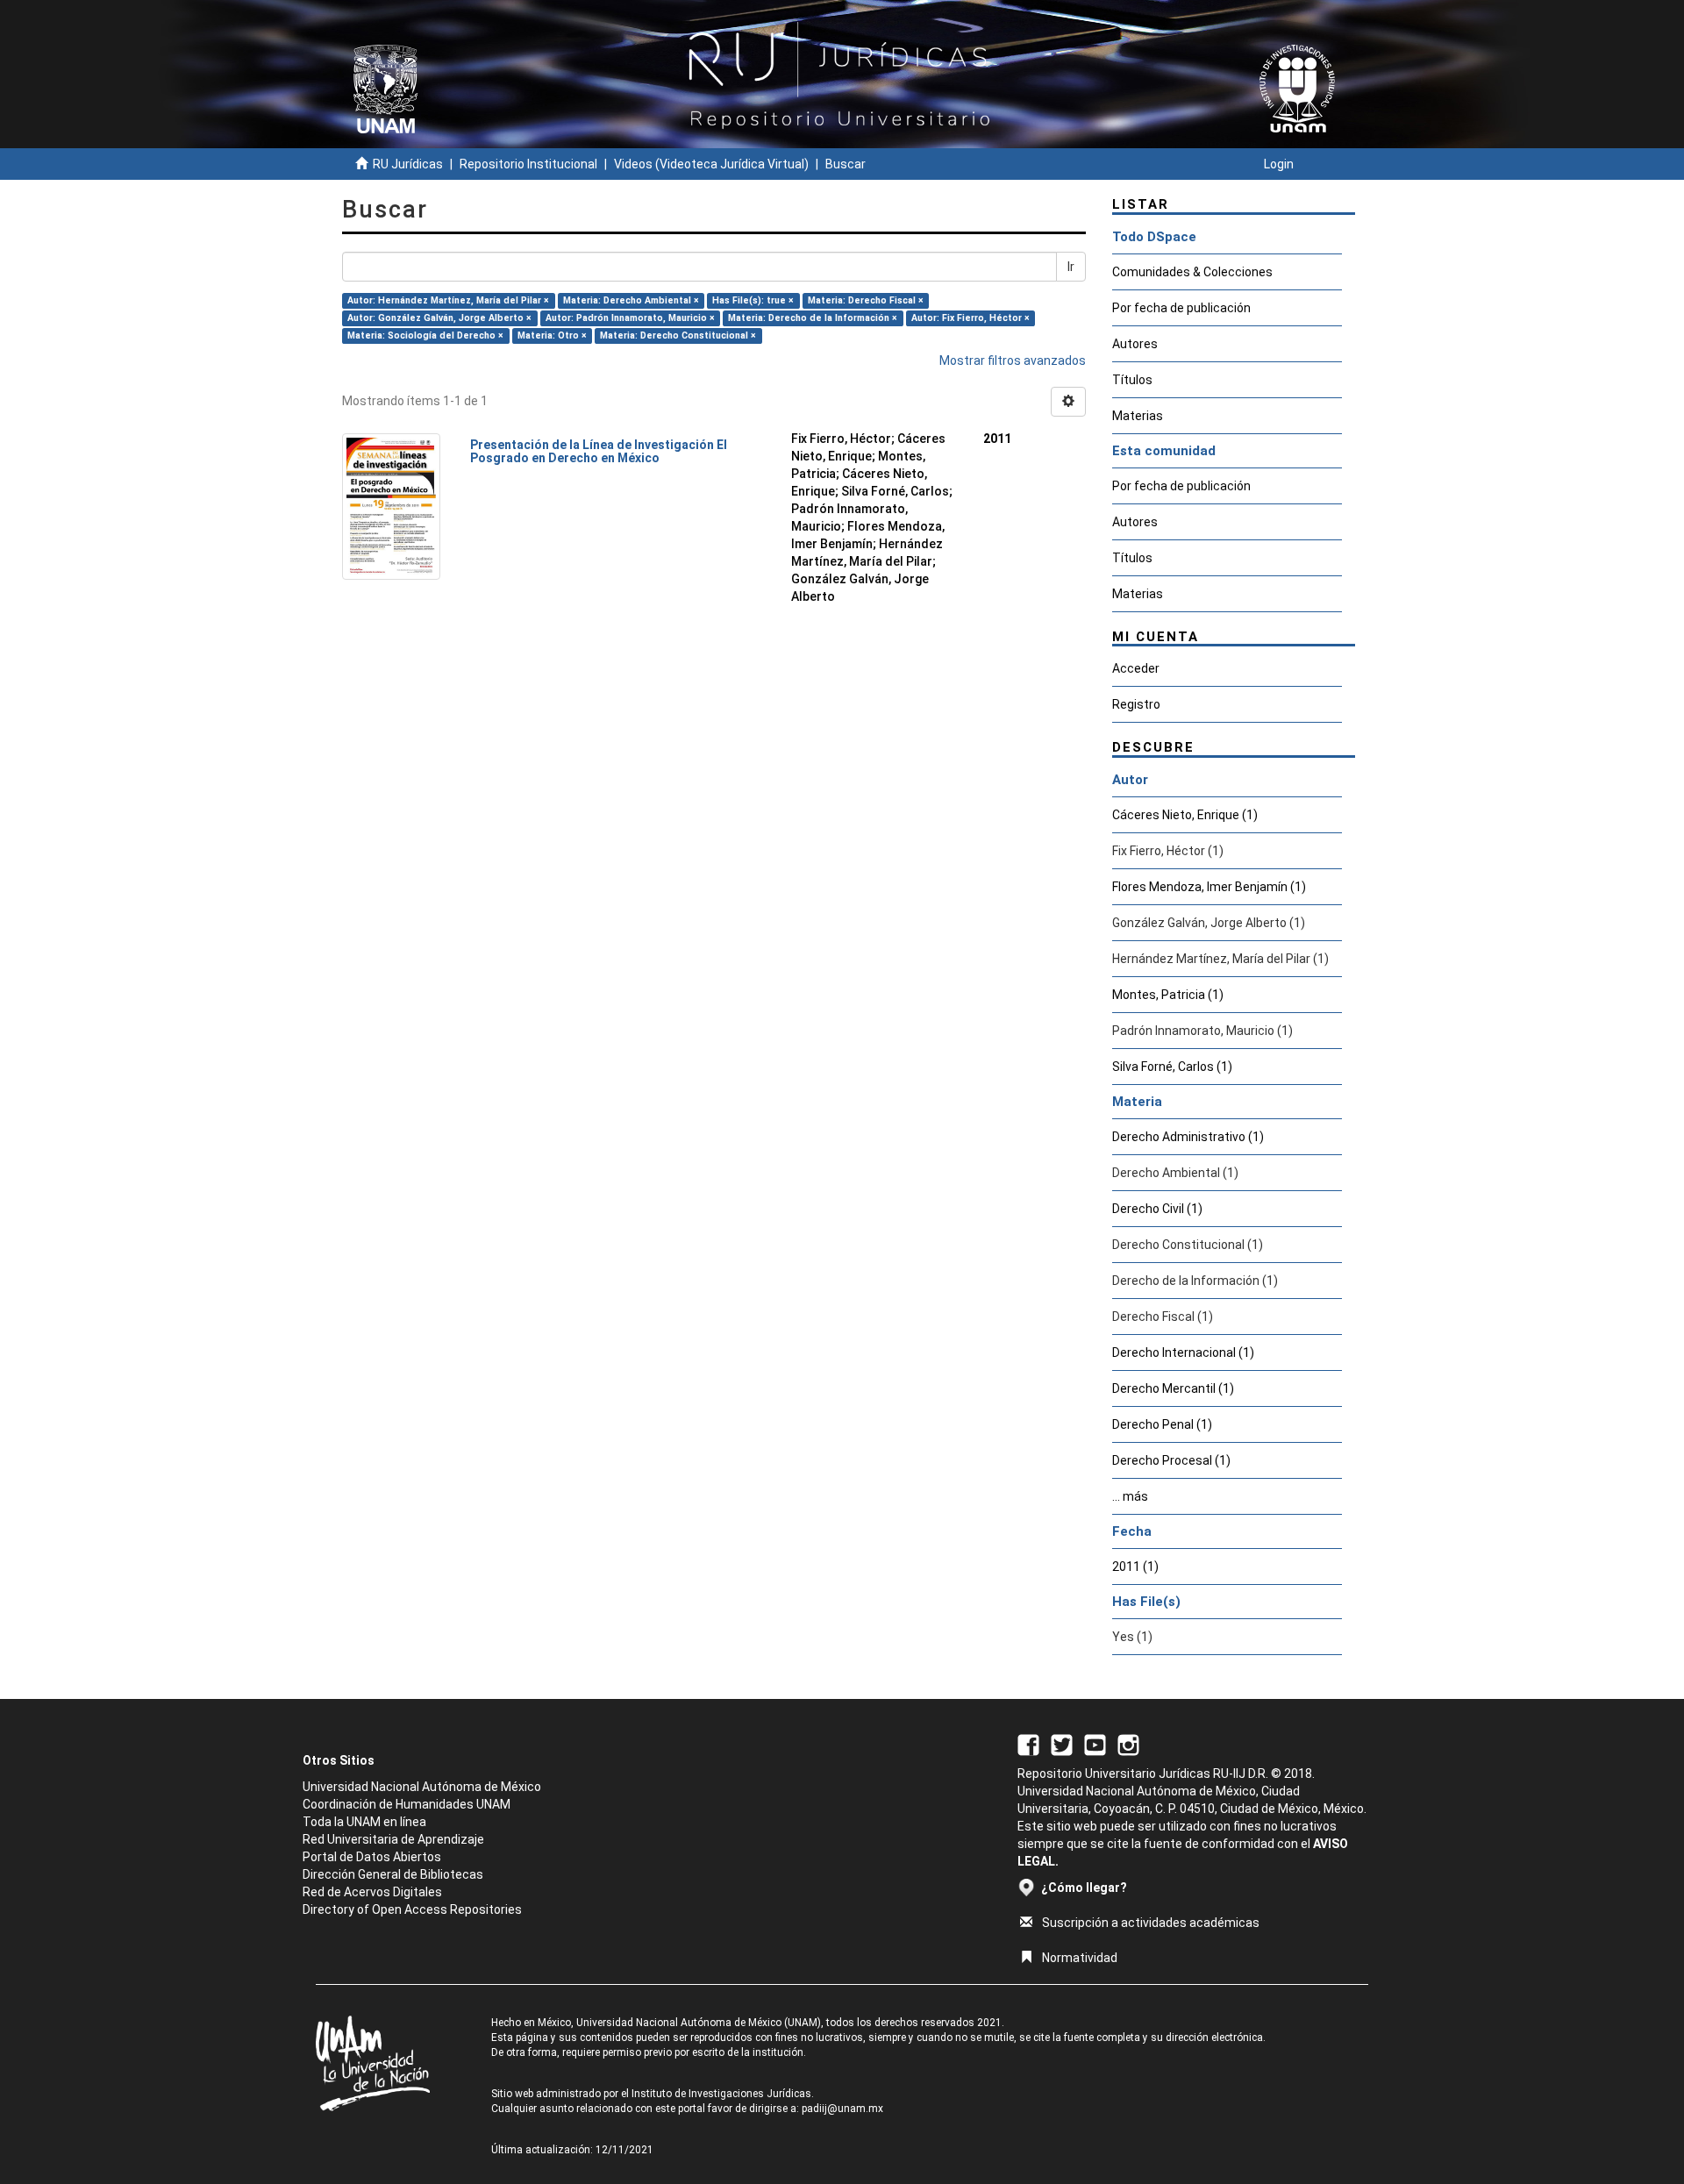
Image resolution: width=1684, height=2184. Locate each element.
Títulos (1132, 380)
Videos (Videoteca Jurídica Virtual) (711, 164)
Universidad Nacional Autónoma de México (422, 1787)
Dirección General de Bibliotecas (393, 1874)
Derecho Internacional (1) (1183, 1353)
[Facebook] (1028, 1744)
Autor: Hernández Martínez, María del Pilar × (448, 300)
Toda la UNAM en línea (364, 1822)
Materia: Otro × (552, 335)
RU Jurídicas (408, 164)
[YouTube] (1095, 1744)
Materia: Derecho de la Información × (813, 318)
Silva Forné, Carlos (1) (1172, 1067)
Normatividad (1080, 1958)
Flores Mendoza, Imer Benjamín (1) (1209, 887)
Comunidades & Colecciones (1192, 272)
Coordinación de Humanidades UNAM (407, 1804)
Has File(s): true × (753, 300)
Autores (1135, 344)
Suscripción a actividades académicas (1151, 1923)
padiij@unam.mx (842, 2109)
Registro (1136, 704)
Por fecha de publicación (1181, 308)
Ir (1071, 267)
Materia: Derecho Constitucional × (678, 335)
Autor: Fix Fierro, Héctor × (970, 318)
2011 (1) (1135, 1567)
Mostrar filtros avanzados (1013, 360)
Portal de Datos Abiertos (372, 1857)
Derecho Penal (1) (1162, 1424)
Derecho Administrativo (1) (1188, 1137)
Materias (1138, 416)
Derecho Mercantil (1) (1173, 1388)
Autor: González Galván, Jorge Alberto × (439, 318)
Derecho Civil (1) (1157, 1209)
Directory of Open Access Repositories (412, 1909)
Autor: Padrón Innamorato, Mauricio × (630, 318)
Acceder (1136, 668)
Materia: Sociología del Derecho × (425, 335)
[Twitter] (1062, 1744)
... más (1130, 1496)
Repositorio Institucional (528, 164)
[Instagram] (1128, 1744)
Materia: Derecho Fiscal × (866, 300)
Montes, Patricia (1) (1168, 995)
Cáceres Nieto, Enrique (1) (1185, 815)
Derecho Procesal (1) (1171, 1460)
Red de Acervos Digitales (372, 1892)
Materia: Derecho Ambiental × (631, 300)
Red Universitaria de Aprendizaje (393, 1839)
